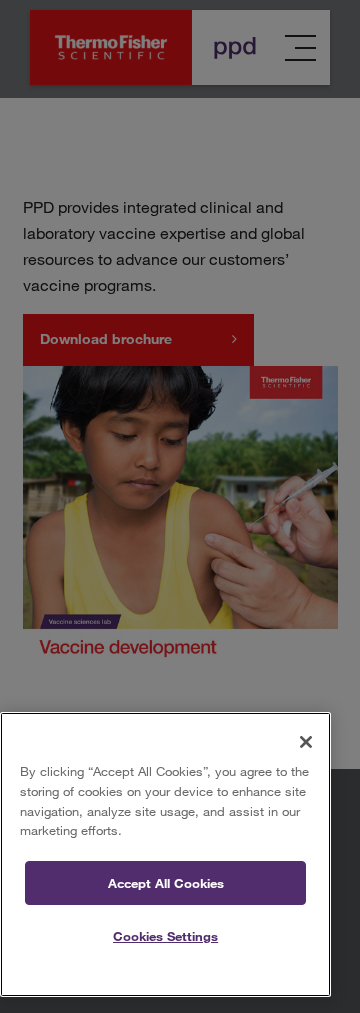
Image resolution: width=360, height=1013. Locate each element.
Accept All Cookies (166, 883)
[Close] (306, 742)
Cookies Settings (165, 936)
